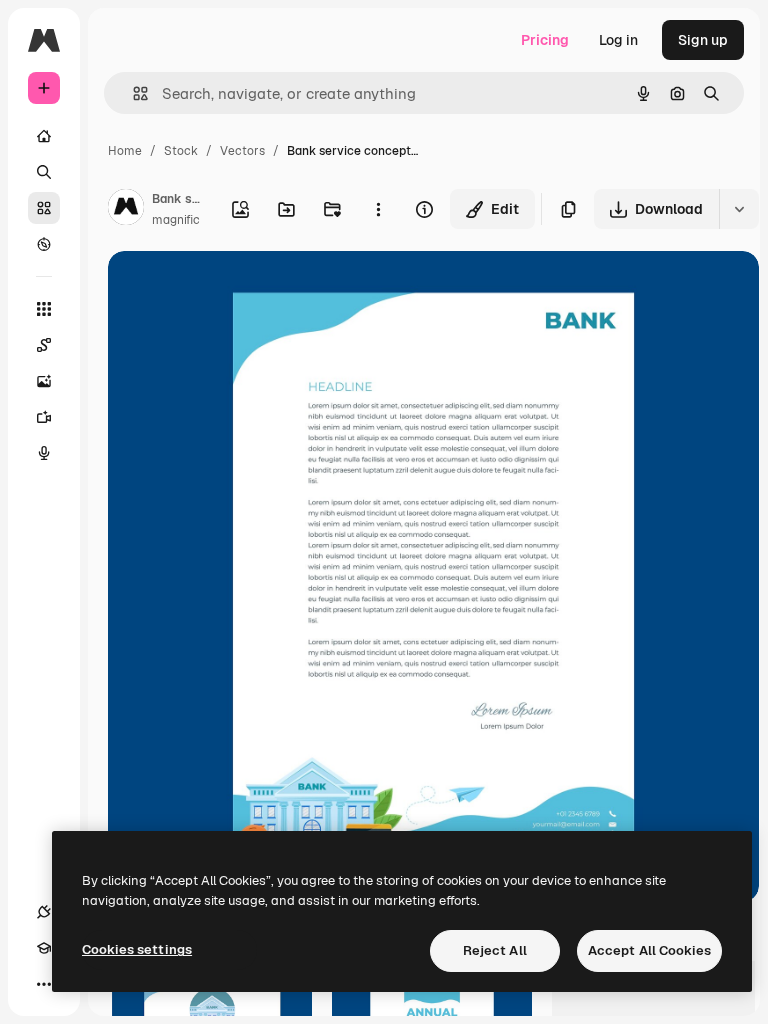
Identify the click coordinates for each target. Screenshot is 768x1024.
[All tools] (44, 309)
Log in (618, 40)
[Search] (44, 172)
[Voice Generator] (44, 453)
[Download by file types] (739, 209)
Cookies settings (137, 949)
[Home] (44, 136)
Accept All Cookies (649, 950)
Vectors (242, 151)
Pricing (545, 40)
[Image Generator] (44, 381)
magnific (176, 220)
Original (236, 289)
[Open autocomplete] (132, 93)
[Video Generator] (44, 417)
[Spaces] (44, 345)
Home (125, 151)
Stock (181, 151)
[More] (44, 984)
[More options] (378, 209)
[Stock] (44, 208)
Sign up (703, 40)
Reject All (495, 950)
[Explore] (44, 244)
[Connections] (44, 912)
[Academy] (44, 948)
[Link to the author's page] (126, 210)
